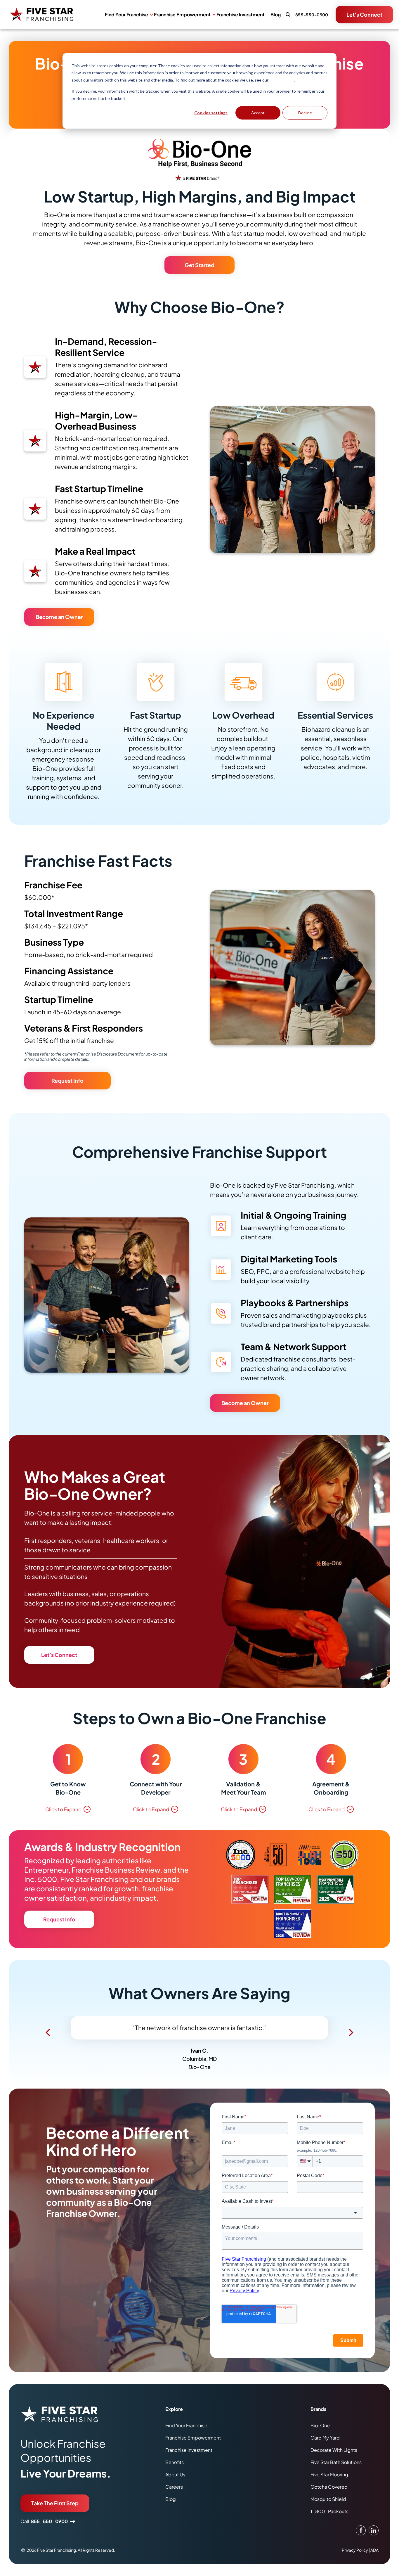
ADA (374, 2559)
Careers (174, 2496)
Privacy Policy (282, 80)
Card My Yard (325, 2447)
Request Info (67, 1081)
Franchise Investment (241, 15)
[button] (48, 2035)
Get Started (199, 265)
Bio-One (320, 2435)
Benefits (175, 2472)
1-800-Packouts (329, 2521)
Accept (258, 113)
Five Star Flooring (329, 2484)
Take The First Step (55, 2512)
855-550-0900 (49, 2531)
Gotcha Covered (329, 2496)
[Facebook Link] (361, 2540)
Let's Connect (364, 14)
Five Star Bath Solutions (336, 2472)
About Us (175, 2484)
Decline (305, 113)
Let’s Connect (59, 1655)
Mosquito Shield (328, 2508)
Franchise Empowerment (182, 15)
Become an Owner (59, 617)
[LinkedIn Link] (374, 2540)
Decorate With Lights (334, 2459)
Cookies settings (211, 113)
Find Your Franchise (126, 15)
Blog (276, 15)
